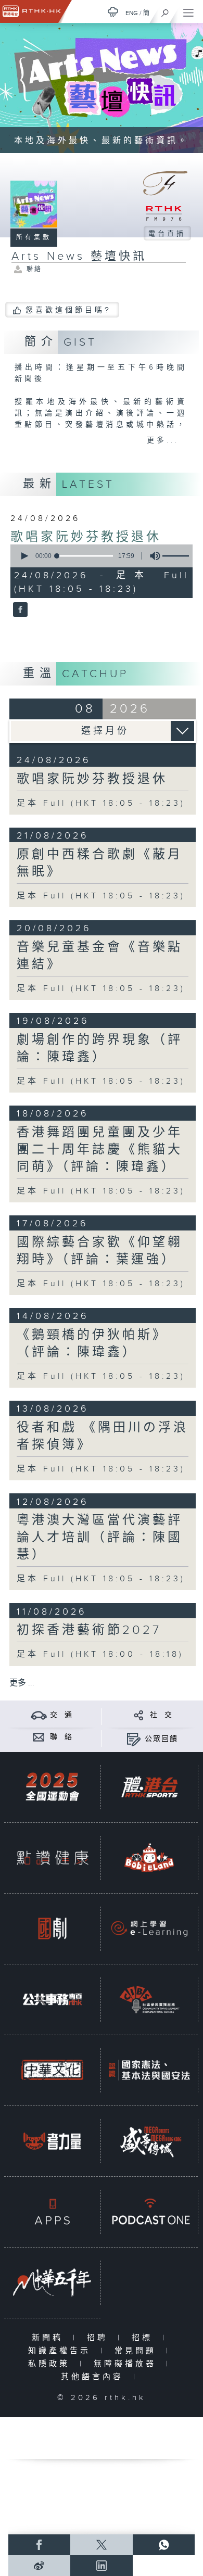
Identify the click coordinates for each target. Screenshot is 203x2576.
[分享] (139, 1715)
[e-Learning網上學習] (149, 1928)
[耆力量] (52, 2141)
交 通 (61, 1715)
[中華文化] (52, 2070)
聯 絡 (61, 1737)
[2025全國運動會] (52, 1787)
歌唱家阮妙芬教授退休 (86, 537)
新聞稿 (50, 2338)
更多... (163, 440)
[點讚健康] (52, 1858)
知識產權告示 (62, 2351)
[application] (100, 556)
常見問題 (138, 2351)
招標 (144, 2338)
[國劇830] (52, 1928)
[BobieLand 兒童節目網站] (149, 1858)
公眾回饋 (161, 1739)
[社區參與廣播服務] (149, 1999)
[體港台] (149, 1787)
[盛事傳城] (149, 2141)
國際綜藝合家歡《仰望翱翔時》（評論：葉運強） (100, 1251)
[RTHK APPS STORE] (52, 2212)
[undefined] (113, 12)
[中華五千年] (52, 2282)
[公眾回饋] (134, 1739)
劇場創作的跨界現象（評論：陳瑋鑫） (100, 1049)
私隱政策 (51, 2364)
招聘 (100, 2338)
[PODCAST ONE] (149, 2212)
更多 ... (22, 1683)
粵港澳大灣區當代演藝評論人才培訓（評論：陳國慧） (100, 1538)
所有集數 (34, 237)
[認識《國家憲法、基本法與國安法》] (149, 2070)
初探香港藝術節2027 (89, 1630)
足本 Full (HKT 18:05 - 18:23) (101, 803)
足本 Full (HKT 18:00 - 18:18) (100, 1654)
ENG (132, 13)
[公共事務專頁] (52, 1999)
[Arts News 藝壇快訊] (19, 611)
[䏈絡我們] (39, 1737)
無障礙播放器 (127, 2364)
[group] (152, 556)
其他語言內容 (94, 2377)
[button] (24, 556)
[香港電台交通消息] (39, 1715)
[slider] (85, 556)
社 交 (161, 1715)
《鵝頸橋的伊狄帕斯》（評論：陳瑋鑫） (92, 1344)
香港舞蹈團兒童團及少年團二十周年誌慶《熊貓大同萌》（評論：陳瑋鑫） (100, 1150)
